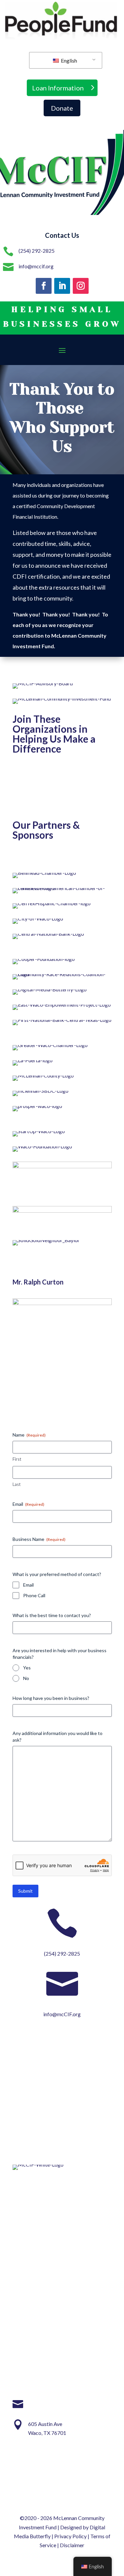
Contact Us (62, 235)
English (68, 60)
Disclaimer (72, 2545)
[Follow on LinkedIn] (62, 286)
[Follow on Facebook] (44, 286)
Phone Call (34, 1595)
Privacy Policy (70, 2536)
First (17, 1459)
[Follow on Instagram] (81, 286)
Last (17, 1484)
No (26, 1678)
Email (28, 1585)
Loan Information (58, 88)
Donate (62, 108)
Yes (27, 1668)
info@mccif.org (36, 266)
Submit (25, 1891)
